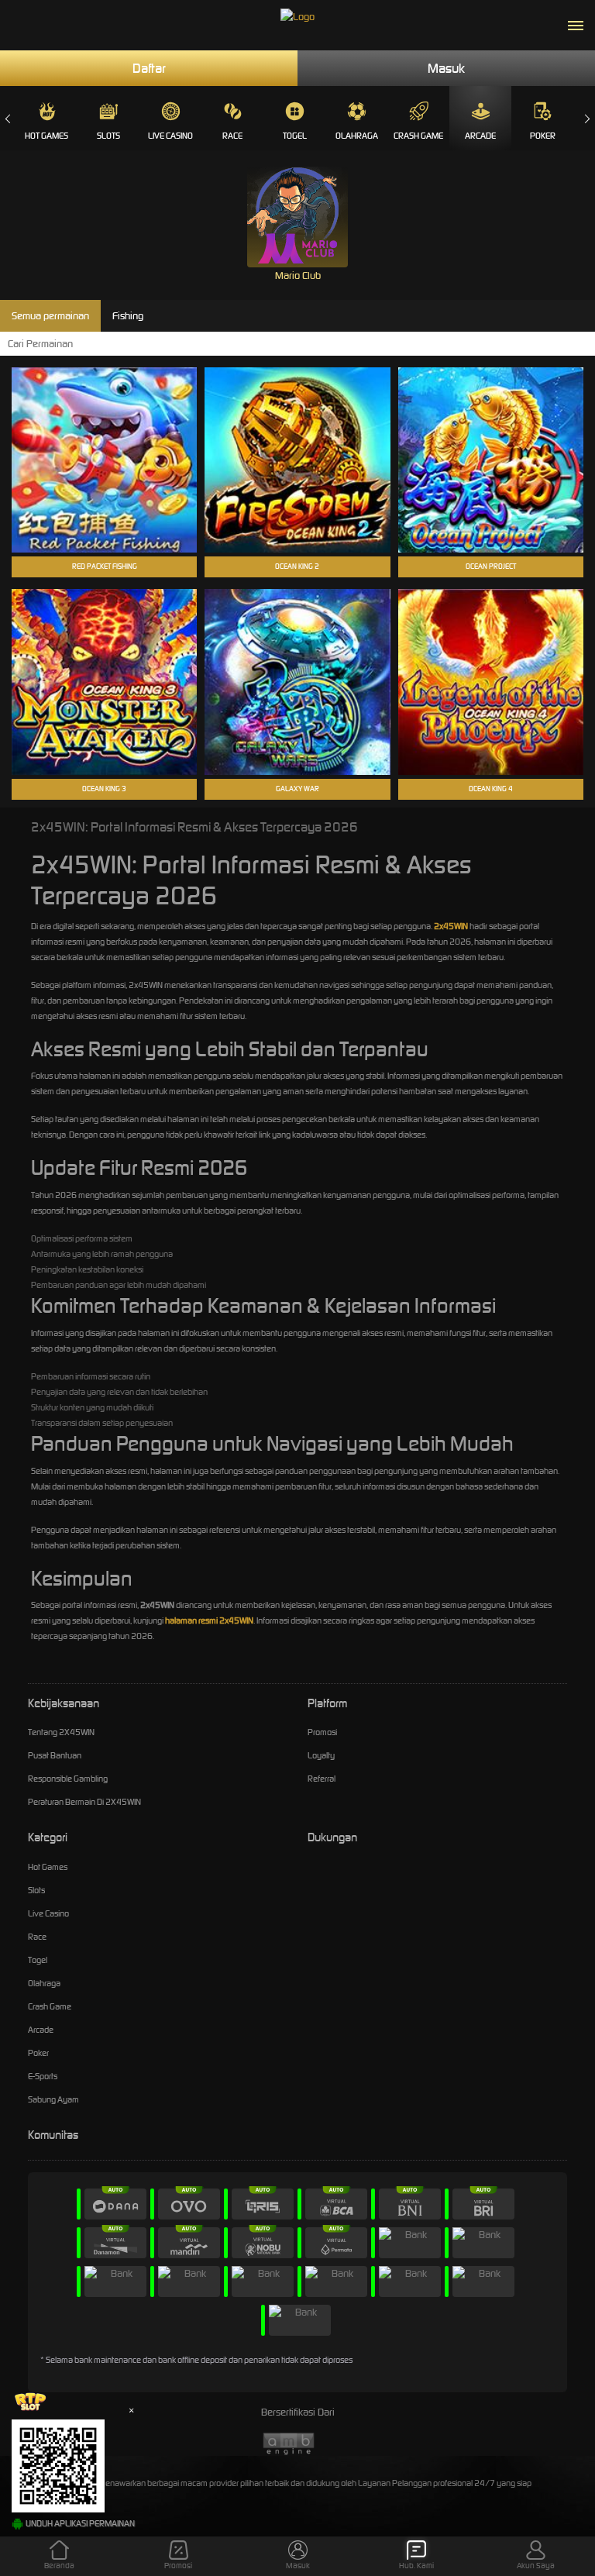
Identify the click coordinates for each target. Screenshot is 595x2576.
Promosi (322, 1732)
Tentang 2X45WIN (61, 1732)
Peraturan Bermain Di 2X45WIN (84, 1802)
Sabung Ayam (53, 2099)
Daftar (149, 68)
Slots (108, 136)
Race (232, 136)
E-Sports (43, 2076)
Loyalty (321, 1755)
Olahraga (357, 136)
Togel (295, 136)
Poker (543, 136)
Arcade (480, 136)
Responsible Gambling (68, 1779)
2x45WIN (451, 926)
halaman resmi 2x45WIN (209, 1620)
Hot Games (46, 136)
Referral (322, 1779)
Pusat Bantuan (55, 1755)
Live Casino (170, 136)
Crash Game (418, 136)
